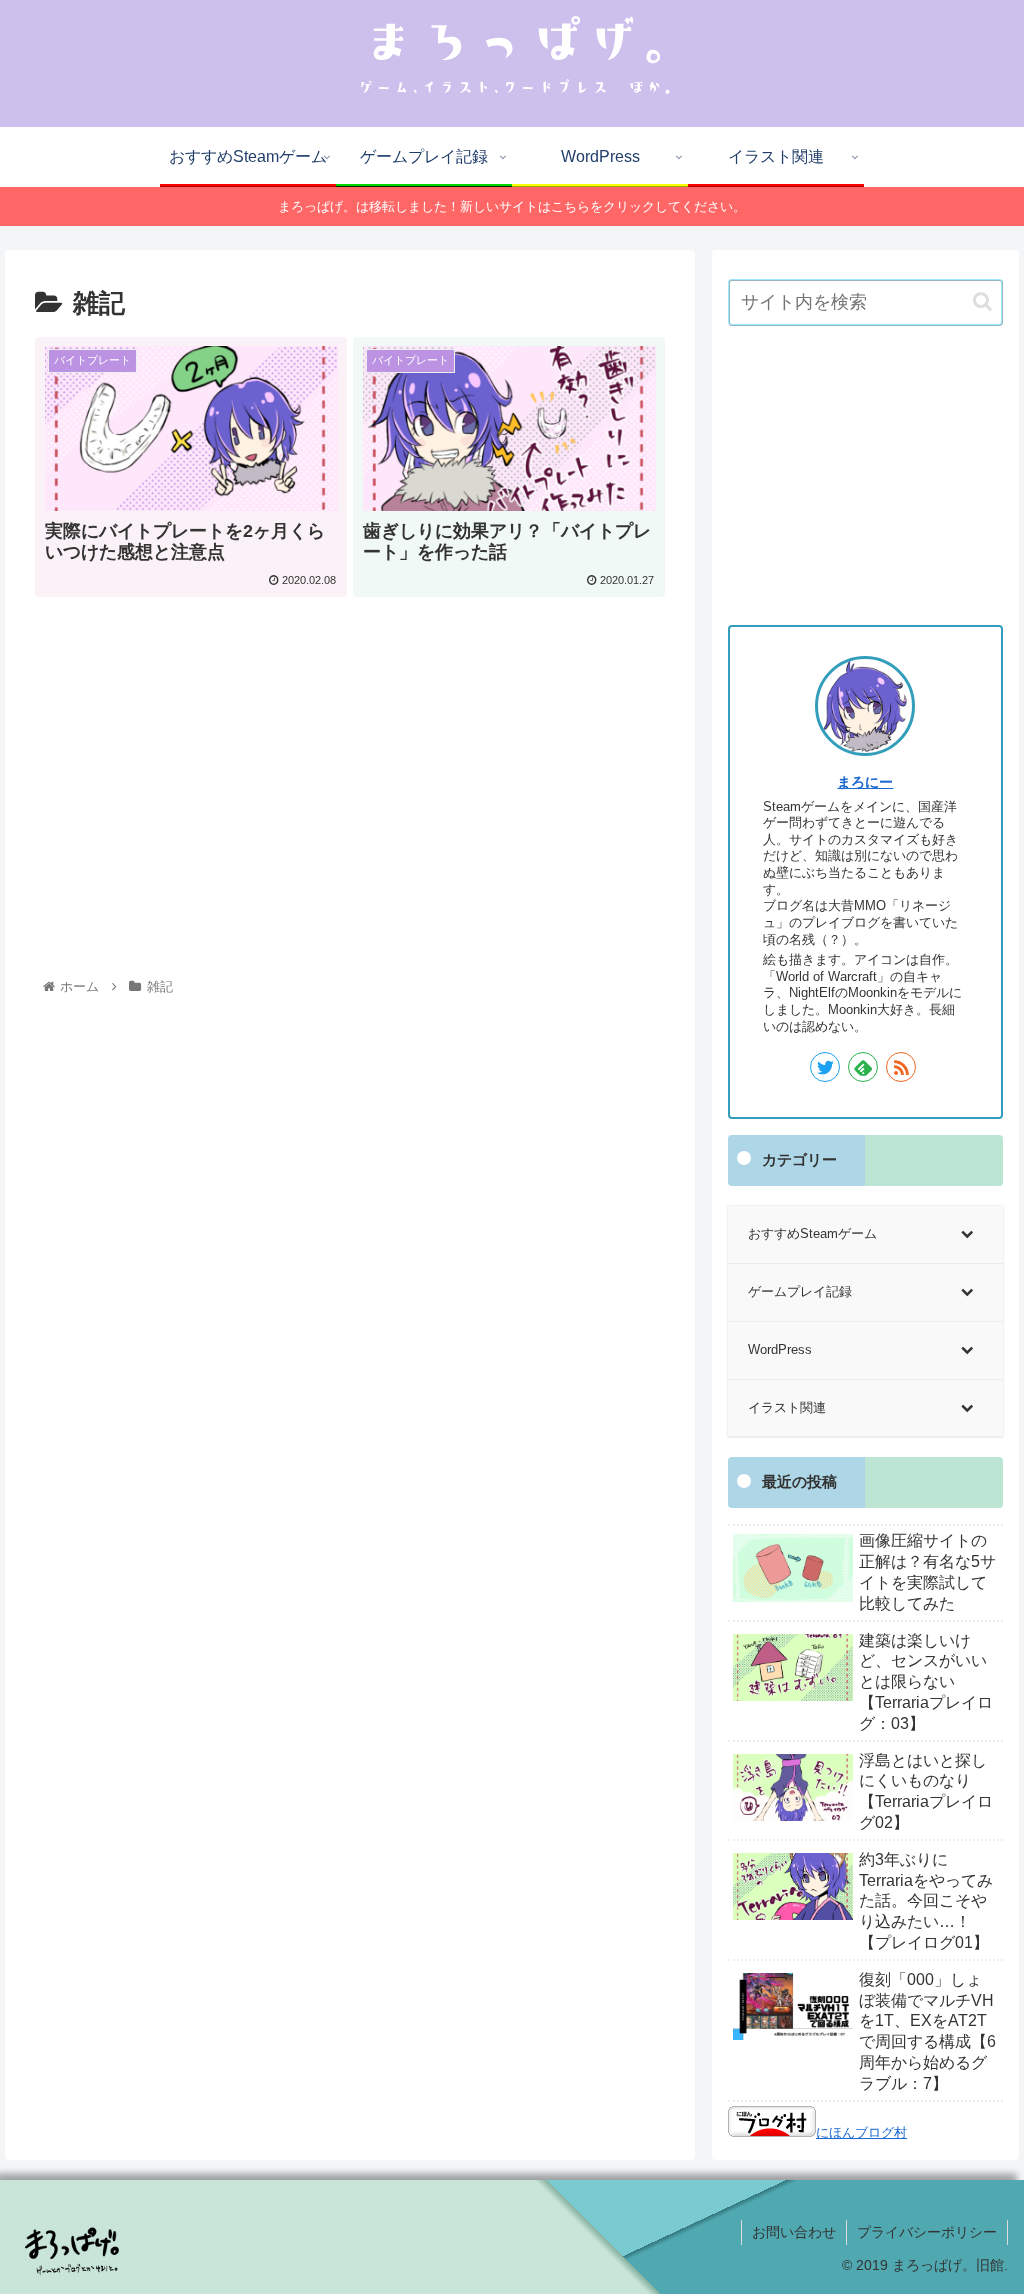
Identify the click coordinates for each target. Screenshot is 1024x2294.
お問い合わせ (794, 2232)
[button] (982, 301)
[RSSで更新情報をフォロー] (901, 1067)
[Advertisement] (350, 749)
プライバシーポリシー (927, 2232)
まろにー (865, 782)
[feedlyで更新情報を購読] (863, 1067)
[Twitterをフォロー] (825, 1067)
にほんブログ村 (861, 2132)
